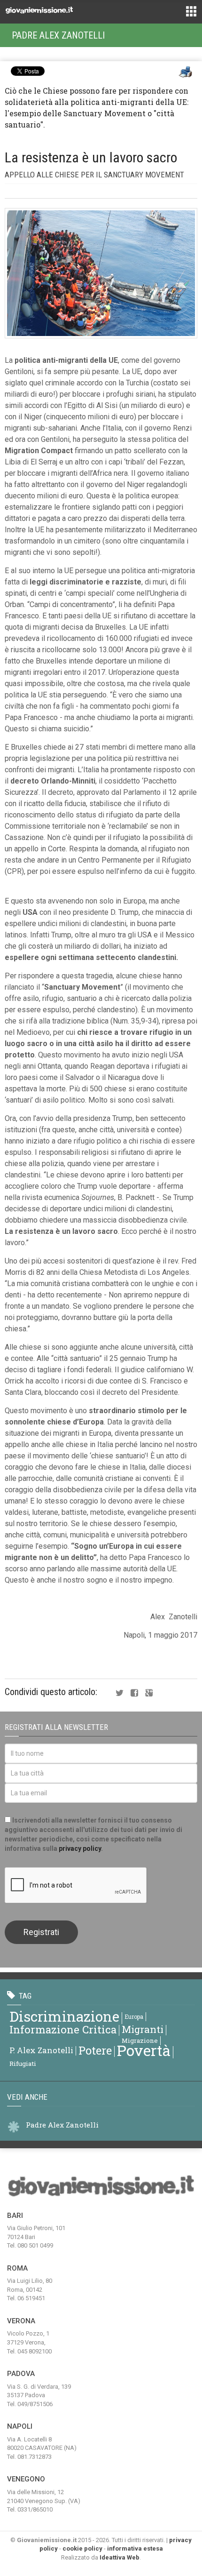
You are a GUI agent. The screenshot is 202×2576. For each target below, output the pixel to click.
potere (95, 2050)
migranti (143, 2029)
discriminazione (64, 2016)
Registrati (41, 1932)
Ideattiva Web (120, 2557)
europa (134, 2016)
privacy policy (80, 1848)
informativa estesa (135, 2548)
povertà (144, 2050)
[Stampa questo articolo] (186, 72)
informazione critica (63, 2029)
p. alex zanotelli (41, 2050)
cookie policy (82, 2548)
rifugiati (23, 2064)
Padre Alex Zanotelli (58, 35)
